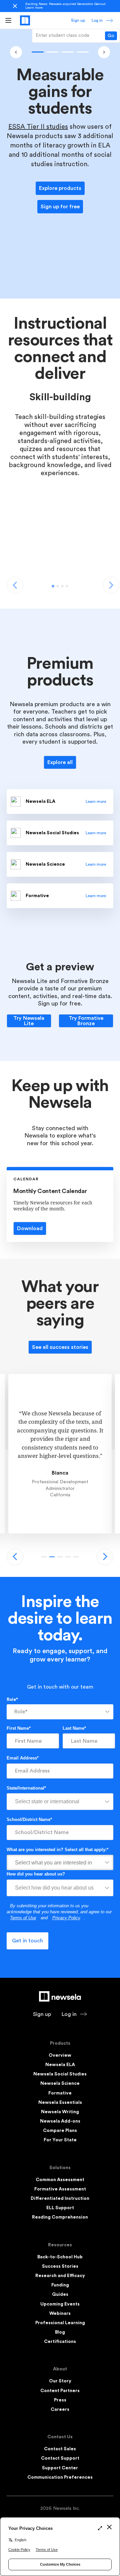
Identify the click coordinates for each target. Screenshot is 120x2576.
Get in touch (27, 1941)
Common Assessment (60, 2180)
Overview (60, 2055)
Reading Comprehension (60, 2217)
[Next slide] (105, 1557)
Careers (60, 2409)
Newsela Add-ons (60, 2121)
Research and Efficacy (60, 2276)
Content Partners (60, 2391)
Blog (60, 2332)
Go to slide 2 (67, 52)
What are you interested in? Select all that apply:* (57, 1850)
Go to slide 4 (76, 1557)
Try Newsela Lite (29, 1021)
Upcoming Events (60, 2304)
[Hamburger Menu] (8, 20)
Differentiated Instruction (60, 2198)
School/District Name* (29, 1819)
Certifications (60, 2342)
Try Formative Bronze (86, 1021)
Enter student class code (62, 35)
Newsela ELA (60, 2065)
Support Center (60, 2468)
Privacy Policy (66, 1918)
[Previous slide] (15, 1557)
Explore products (60, 188)
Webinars (60, 2314)
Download (30, 1228)
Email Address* (23, 1758)
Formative (60, 2093)
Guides (60, 2294)
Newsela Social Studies (60, 2074)
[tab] (53, 586)
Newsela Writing (60, 2112)
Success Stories (60, 2266)
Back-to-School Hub (60, 2257)
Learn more (34, 8)
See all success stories (60, 1347)
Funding (60, 2285)
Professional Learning (60, 2323)
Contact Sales (60, 2449)
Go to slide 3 (82, 52)
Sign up (78, 20)
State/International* (26, 1788)
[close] (15, 6)
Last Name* (74, 1728)
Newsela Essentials (60, 2103)
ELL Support (60, 2208)
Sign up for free (60, 207)
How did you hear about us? (36, 1874)
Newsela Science (60, 2083)
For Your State (60, 2140)
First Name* (19, 1728)
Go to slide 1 (52, 52)
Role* (12, 1699)
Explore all (60, 762)
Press (60, 2400)
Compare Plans (60, 2131)
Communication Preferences (60, 2477)
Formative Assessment (60, 2189)
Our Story (60, 2381)
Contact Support (60, 2458)
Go (111, 36)
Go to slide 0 (37, 52)
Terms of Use (23, 1918)
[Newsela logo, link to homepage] (25, 20)
